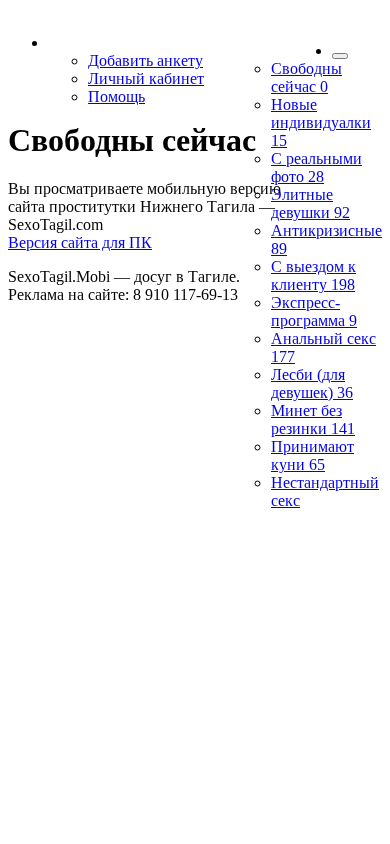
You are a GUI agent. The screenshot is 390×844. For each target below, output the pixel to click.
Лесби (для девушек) (312, 383)
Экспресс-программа (314, 311)
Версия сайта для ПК (80, 242)
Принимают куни (312, 455)
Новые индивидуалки (321, 122)
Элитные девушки (310, 203)
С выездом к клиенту (313, 275)
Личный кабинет (146, 78)
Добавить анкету (145, 60)
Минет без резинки (313, 419)
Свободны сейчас (306, 77)
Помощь (116, 96)
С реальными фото (316, 167)
